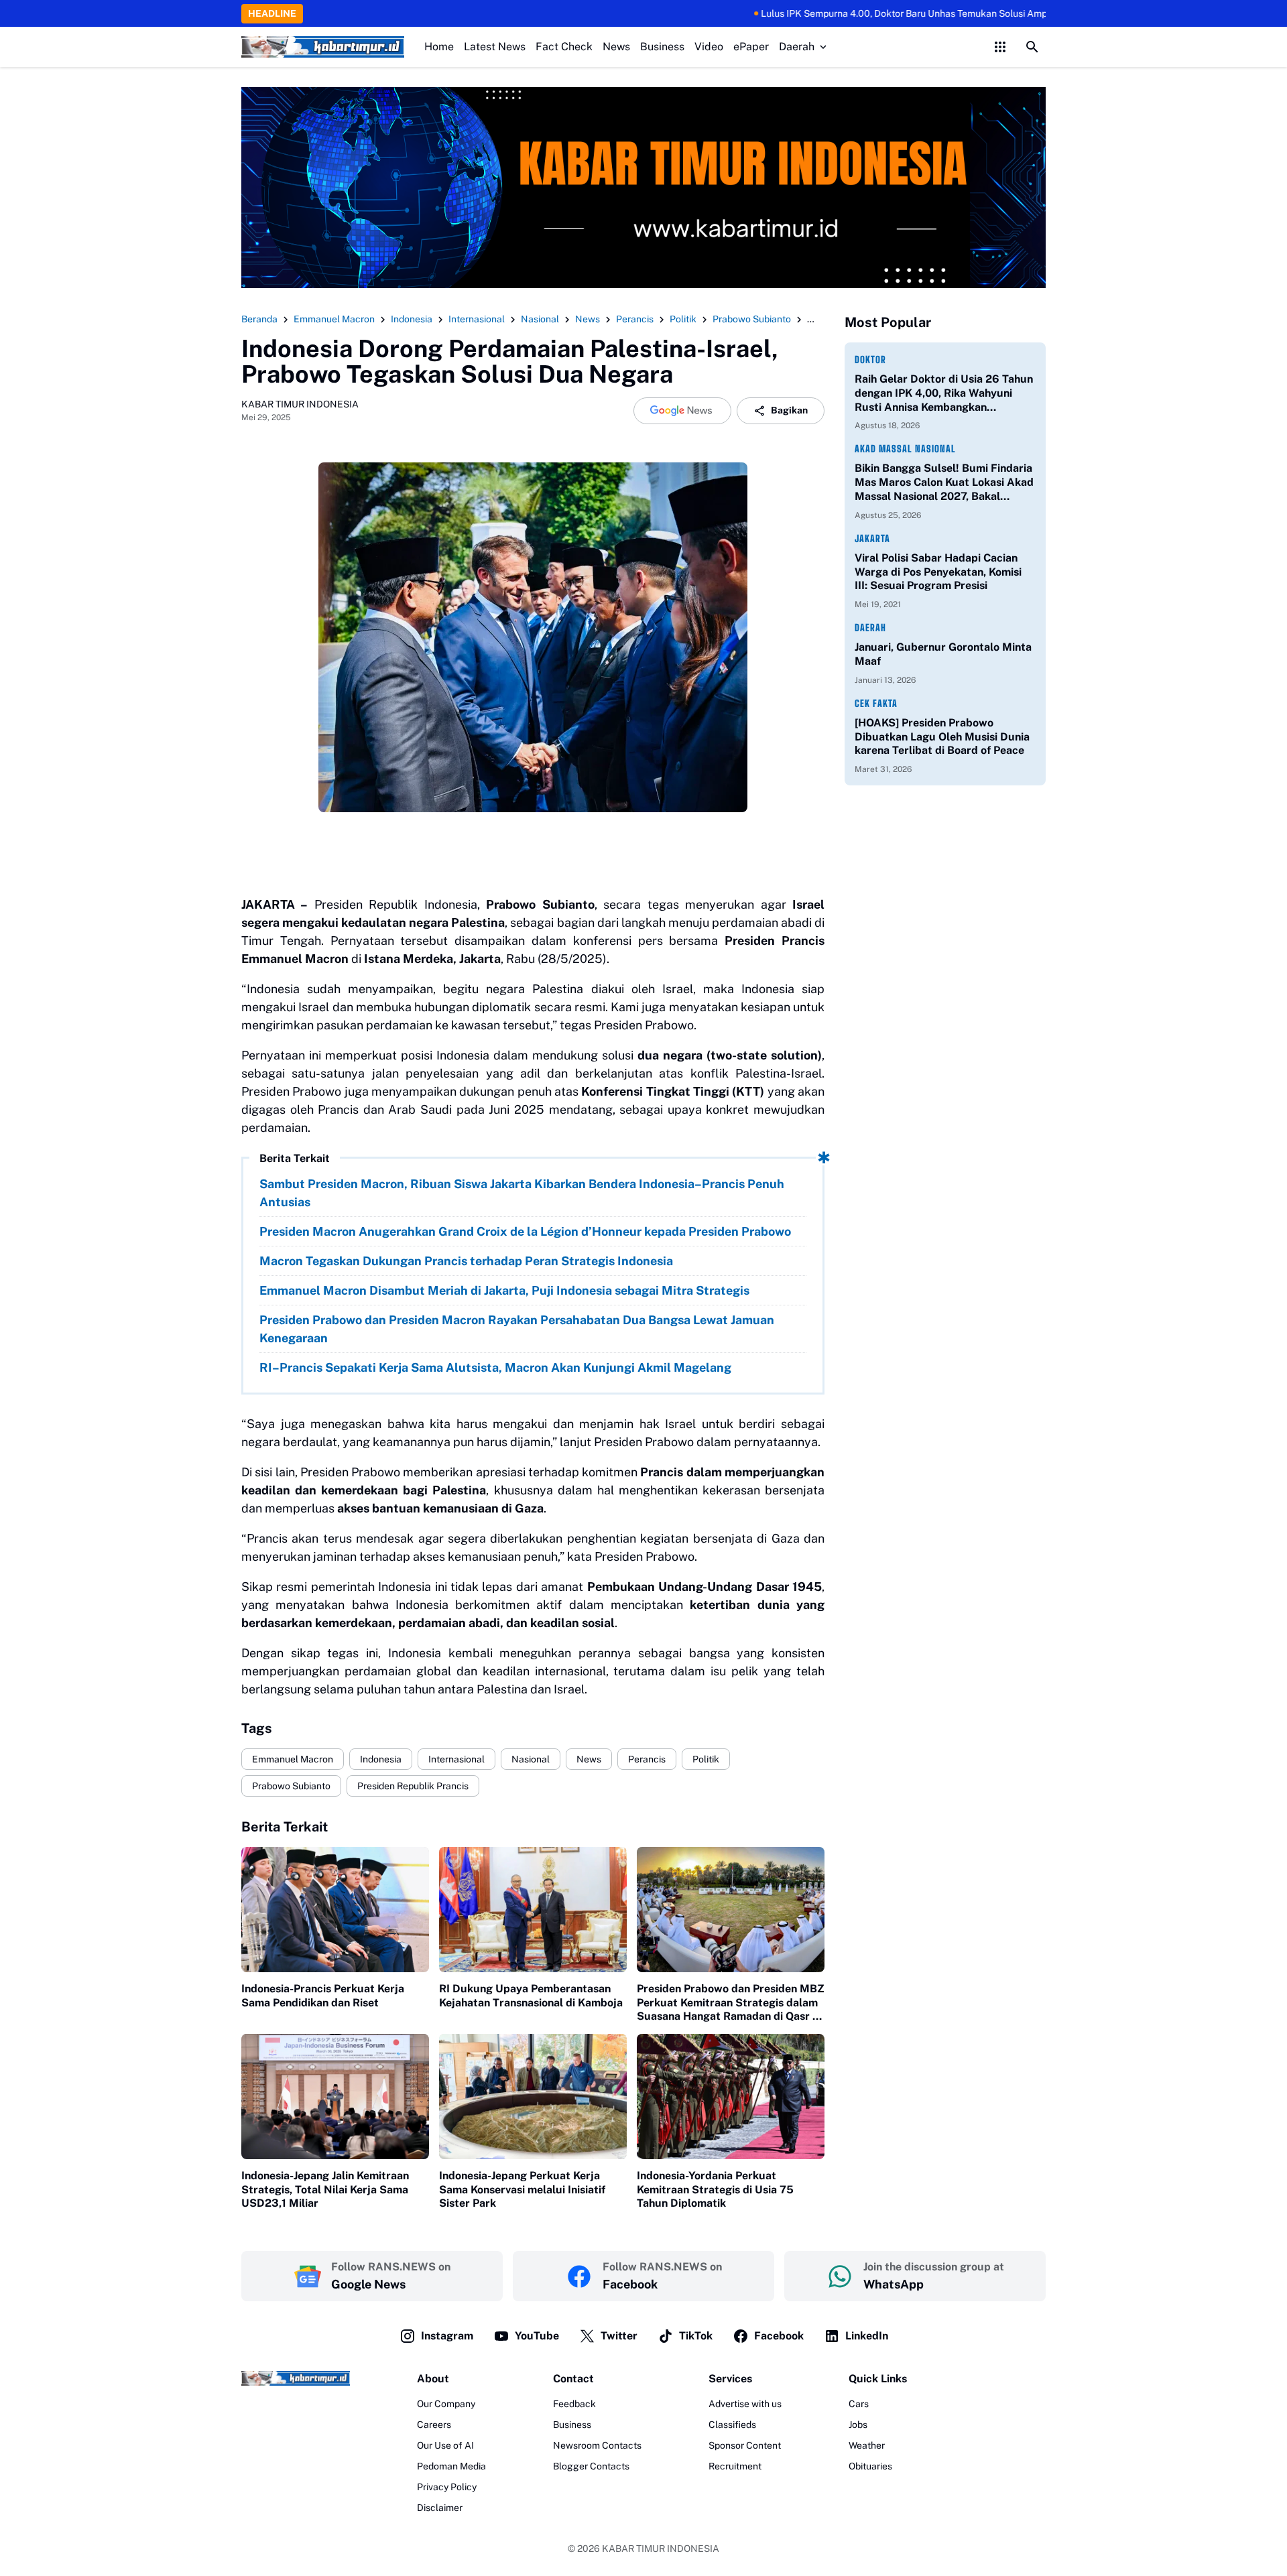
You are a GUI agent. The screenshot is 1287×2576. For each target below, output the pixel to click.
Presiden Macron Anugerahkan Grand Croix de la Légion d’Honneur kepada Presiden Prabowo (525, 1231)
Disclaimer (440, 2508)
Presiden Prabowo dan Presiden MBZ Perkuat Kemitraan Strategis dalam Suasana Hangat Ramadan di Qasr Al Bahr (731, 2003)
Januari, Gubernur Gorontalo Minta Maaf (943, 654)
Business (662, 47)
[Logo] (296, 2378)
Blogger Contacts (591, 2466)
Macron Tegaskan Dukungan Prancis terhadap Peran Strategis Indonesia (466, 1261)
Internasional (456, 1759)
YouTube (537, 2336)
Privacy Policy (447, 2487)
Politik (706, 1759)
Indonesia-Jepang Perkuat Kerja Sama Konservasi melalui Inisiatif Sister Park (522, 2190)
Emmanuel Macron (293, 1759)
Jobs (858, 2425)
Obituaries (870, 2466)
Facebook (779, 2336)
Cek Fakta (876, 703)
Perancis (647, 1759)
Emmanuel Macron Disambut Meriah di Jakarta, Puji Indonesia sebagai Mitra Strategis (504, 1290)
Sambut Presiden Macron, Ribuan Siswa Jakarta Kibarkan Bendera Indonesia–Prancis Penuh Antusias (522, 1193)
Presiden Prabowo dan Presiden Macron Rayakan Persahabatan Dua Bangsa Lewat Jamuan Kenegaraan (517, 1329)
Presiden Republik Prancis (413, 1786)
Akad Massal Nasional (905, 449)
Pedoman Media (451, 2466)
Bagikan (789, 410)
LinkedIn (867, 2336)
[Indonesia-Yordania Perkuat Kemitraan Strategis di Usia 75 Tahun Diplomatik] (731, 2097)
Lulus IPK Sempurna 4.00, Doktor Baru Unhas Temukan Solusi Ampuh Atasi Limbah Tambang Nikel (899, 13)
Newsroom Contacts (597, 2445)
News (616, 47)
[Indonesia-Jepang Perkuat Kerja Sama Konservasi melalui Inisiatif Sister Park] (533, 2097)
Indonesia (381, 1759)
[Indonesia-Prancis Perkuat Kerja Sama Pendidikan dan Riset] (335, 1910)
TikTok (696, 2336)
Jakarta (872, 538)
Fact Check (564, 47)
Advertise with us (745, 2404)
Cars (859, 2404)
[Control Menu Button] (1000, 47)
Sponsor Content (745, 2445)
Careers (434, 2425)
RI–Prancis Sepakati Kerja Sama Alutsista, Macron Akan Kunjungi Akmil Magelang (495, 1367)
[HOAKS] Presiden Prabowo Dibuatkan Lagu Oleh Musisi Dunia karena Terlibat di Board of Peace (942, 737)
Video (709, 47)
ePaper (751, 47)
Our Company (446, 2404)
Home (439, 47)
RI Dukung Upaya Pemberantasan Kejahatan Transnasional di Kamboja (531, 1996)
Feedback (574, 2404)
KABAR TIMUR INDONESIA (661, 2549)
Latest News (495, 47)
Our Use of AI (445, 2445)
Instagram (447, 2336)
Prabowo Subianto (291, 1786)
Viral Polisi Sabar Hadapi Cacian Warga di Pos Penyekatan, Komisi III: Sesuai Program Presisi (938, 572)
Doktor (870, 360)
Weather (867, 2445)
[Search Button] (1032, 47)
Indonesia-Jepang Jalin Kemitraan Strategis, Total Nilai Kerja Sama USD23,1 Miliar (325, 2190)
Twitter (619, 2336)
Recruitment (735, 2466)
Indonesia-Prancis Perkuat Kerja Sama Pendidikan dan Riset (323, 1996)
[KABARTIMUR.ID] (323, 47)
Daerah (797, 47)
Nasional (531, 1759)
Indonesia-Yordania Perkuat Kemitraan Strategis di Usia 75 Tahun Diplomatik (715, 2190)
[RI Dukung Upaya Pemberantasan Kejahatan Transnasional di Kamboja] (533, 1910)
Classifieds (732, 2425)
